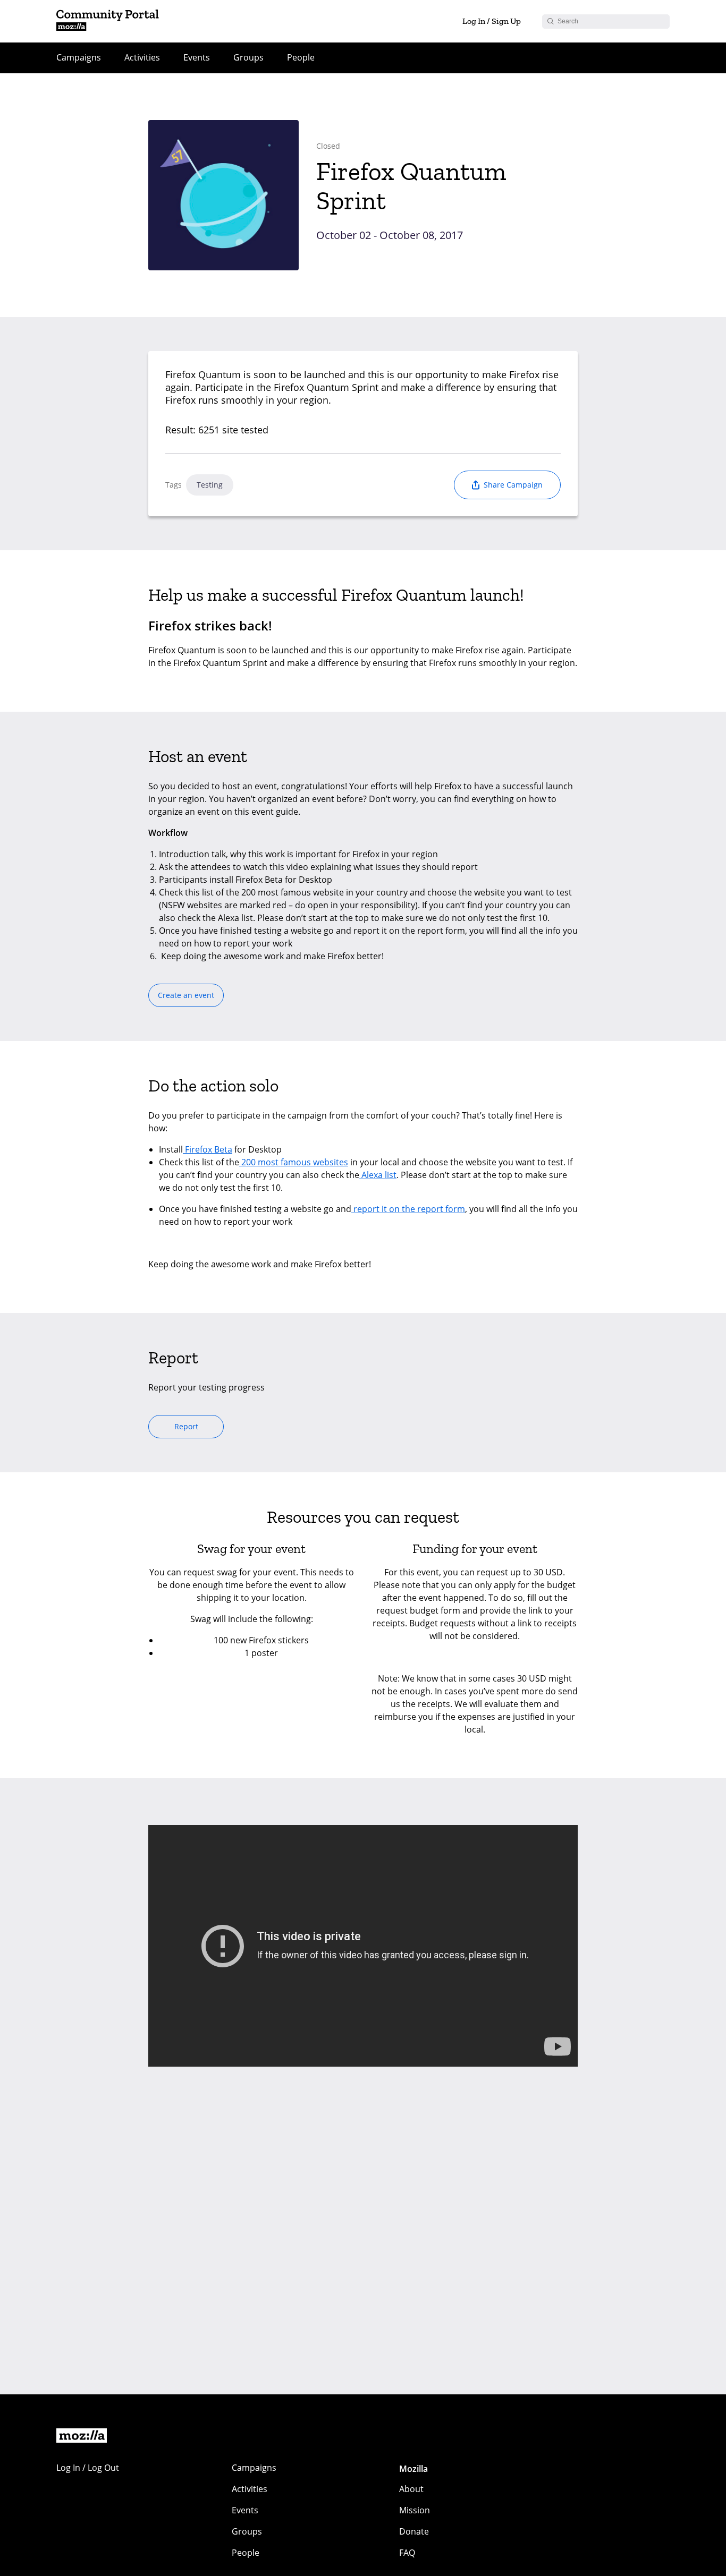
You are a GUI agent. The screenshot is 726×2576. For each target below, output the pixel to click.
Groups (248, 57)
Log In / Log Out (88, 2468)
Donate (414, 2531)
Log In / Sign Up (492, 21)
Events (197, 57)
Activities (142, 57)
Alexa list (378, 1175)
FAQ (407, 2553)
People (301, 57)
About (411, 2489)
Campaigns (79, 57)
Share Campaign (513, 485)
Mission (415, 2510)
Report (186, 1426)
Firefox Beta (208, 1149)
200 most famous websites (294, 1162)
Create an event (186, 995)
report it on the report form (408, 1209)
